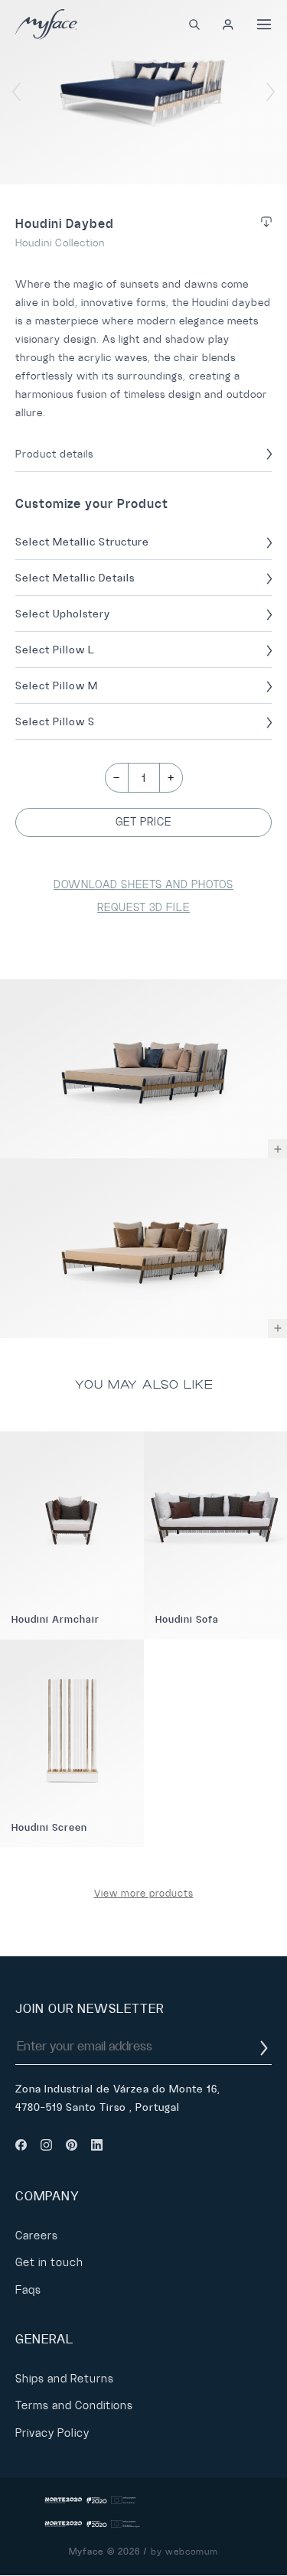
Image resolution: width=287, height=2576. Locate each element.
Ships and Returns (65, 2379)
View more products (144, 1894)
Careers (37, 2236)
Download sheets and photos (143, 884)
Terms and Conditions (74, 2405)
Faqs (28, 2290)
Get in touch (49, 2262)
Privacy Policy (52, 2433)
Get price (143, 822)
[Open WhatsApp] (249, 2537)
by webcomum (184, 2552)
